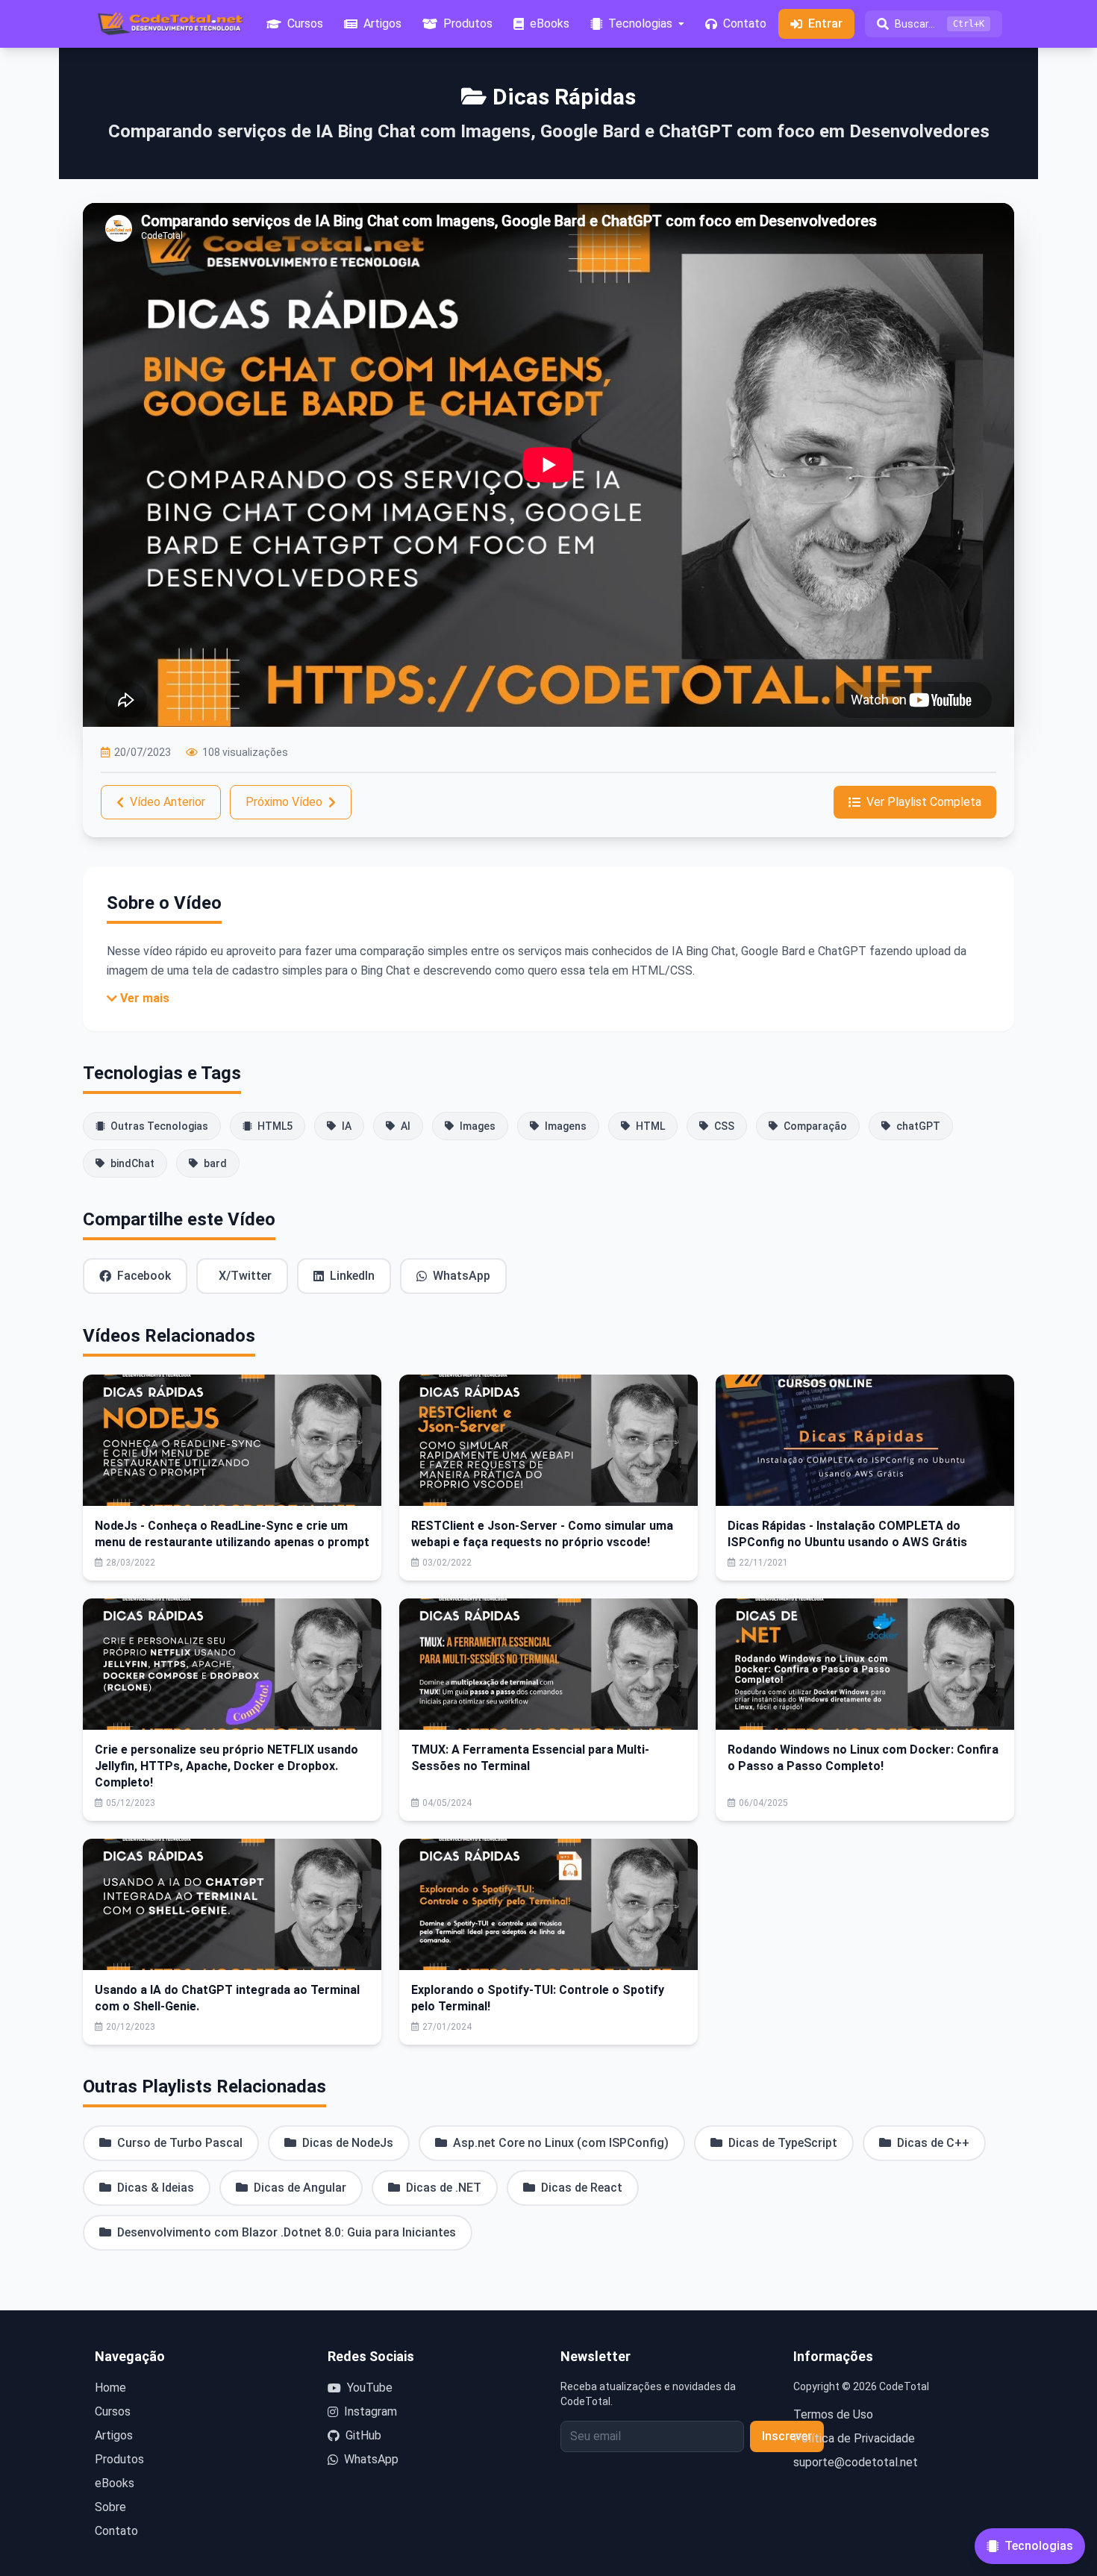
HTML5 (275, 1126)
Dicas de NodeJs (348, 2143)
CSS (724, 1126)
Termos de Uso (833, 2414)
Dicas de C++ (933, 2143)
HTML (650, 1126)
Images (478, 1126)
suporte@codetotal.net (856, 2462)
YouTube (370, 2388)
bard (215, 1163)
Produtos (119, 2459)
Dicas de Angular (300, 2188)
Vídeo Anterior (168, 802)
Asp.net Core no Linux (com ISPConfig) (561, 2143)
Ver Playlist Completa (924, 802)
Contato (116, 2531)
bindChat (132, 1163)
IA (347, 1126)
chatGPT (918, 1126)
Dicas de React (582, 2188)
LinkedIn (352, 1276)
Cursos (113, 2411)
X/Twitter (245, 1276)
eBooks (115, 2483)
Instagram (371, 2411)
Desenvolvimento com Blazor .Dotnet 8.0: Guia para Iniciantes (287, 2232)
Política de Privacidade (854, 2438)
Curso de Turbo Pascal (180, 2143)
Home (110, 2388)
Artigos (114, 2435)
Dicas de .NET (444, 2188)
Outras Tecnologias (159, 1126)
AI (406, 1126)
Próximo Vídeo (284, 802)
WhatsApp (462, 1276)
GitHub (363, 2435)
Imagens (566, 1126)
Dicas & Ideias (156, 2188)
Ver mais (145, 998)
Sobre (110, 2507)
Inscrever (787, 2436)
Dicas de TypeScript (783, 2143)
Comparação (815, 1126)
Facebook (144, 1276)
